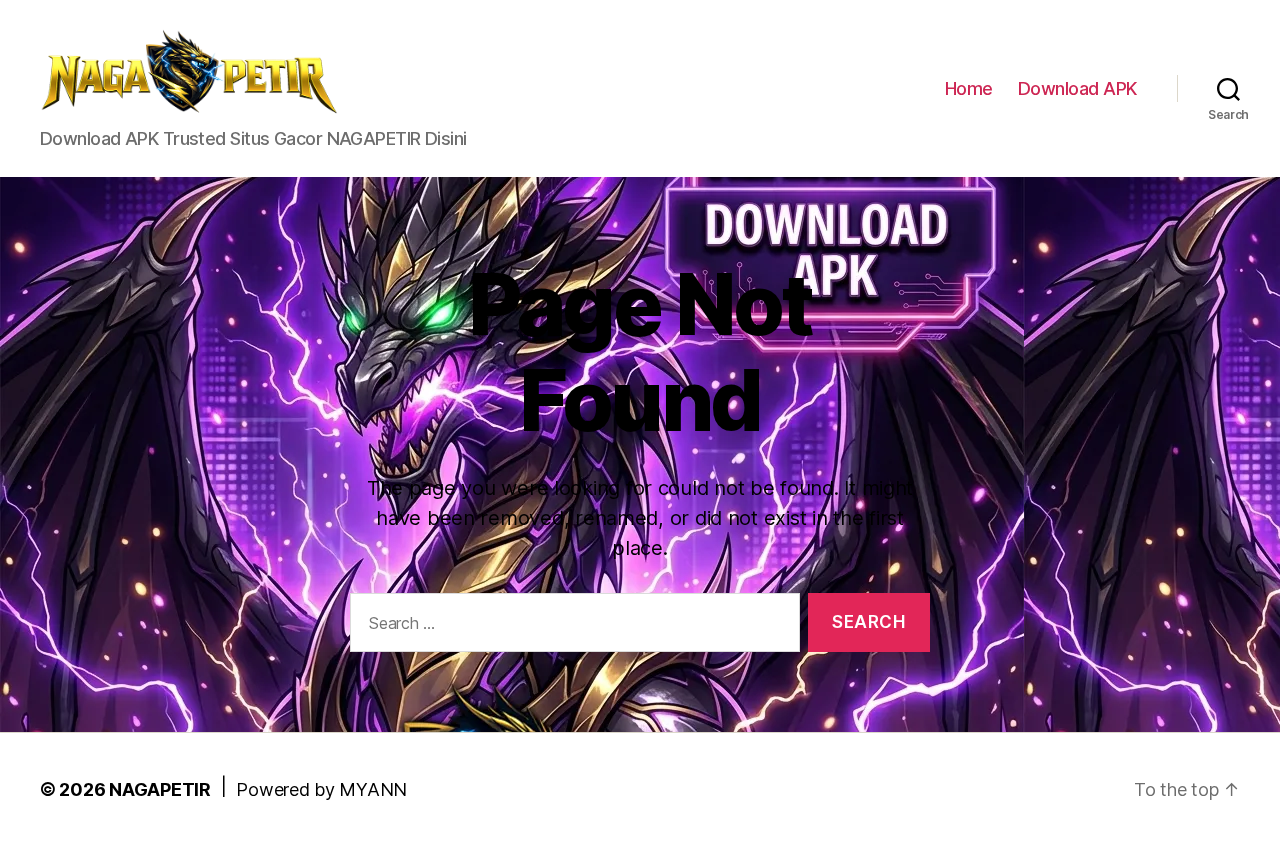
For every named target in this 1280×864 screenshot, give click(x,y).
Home (969, 88)
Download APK (1077, 88)
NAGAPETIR (160, 789)
